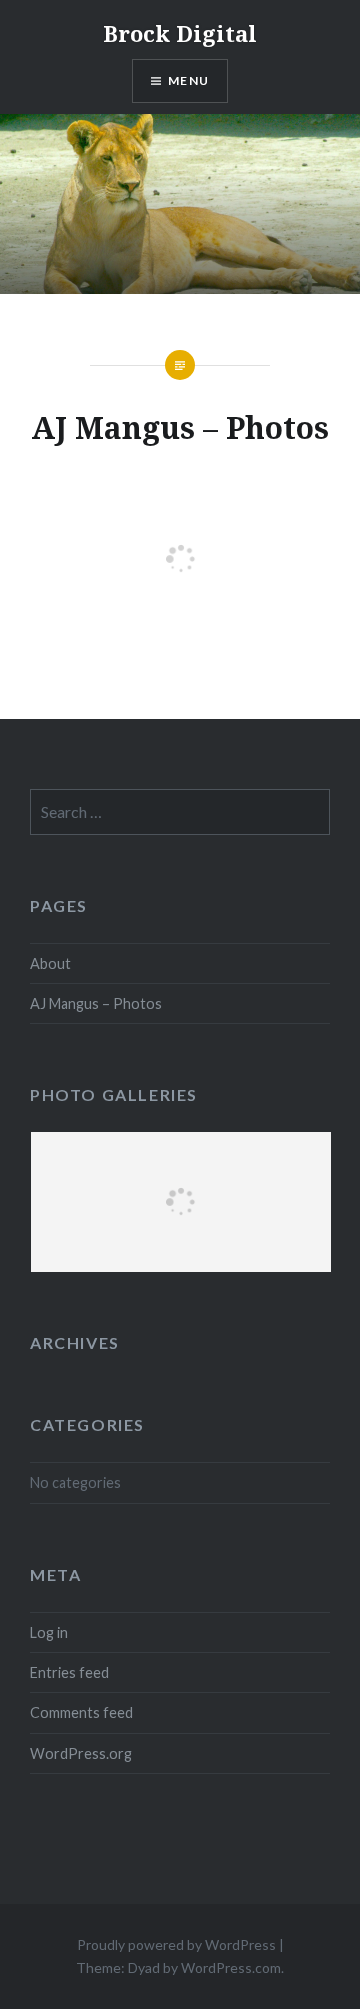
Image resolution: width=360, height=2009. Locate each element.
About (50, 963)
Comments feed (81, 1712)
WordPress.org (81, 1753)
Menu (188, 80)
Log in (49, 1632)
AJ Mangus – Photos (96, 1003)
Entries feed (69, 1672)
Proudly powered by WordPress (176, 1944)
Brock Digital (180, 33)
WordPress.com (231, 1967)
